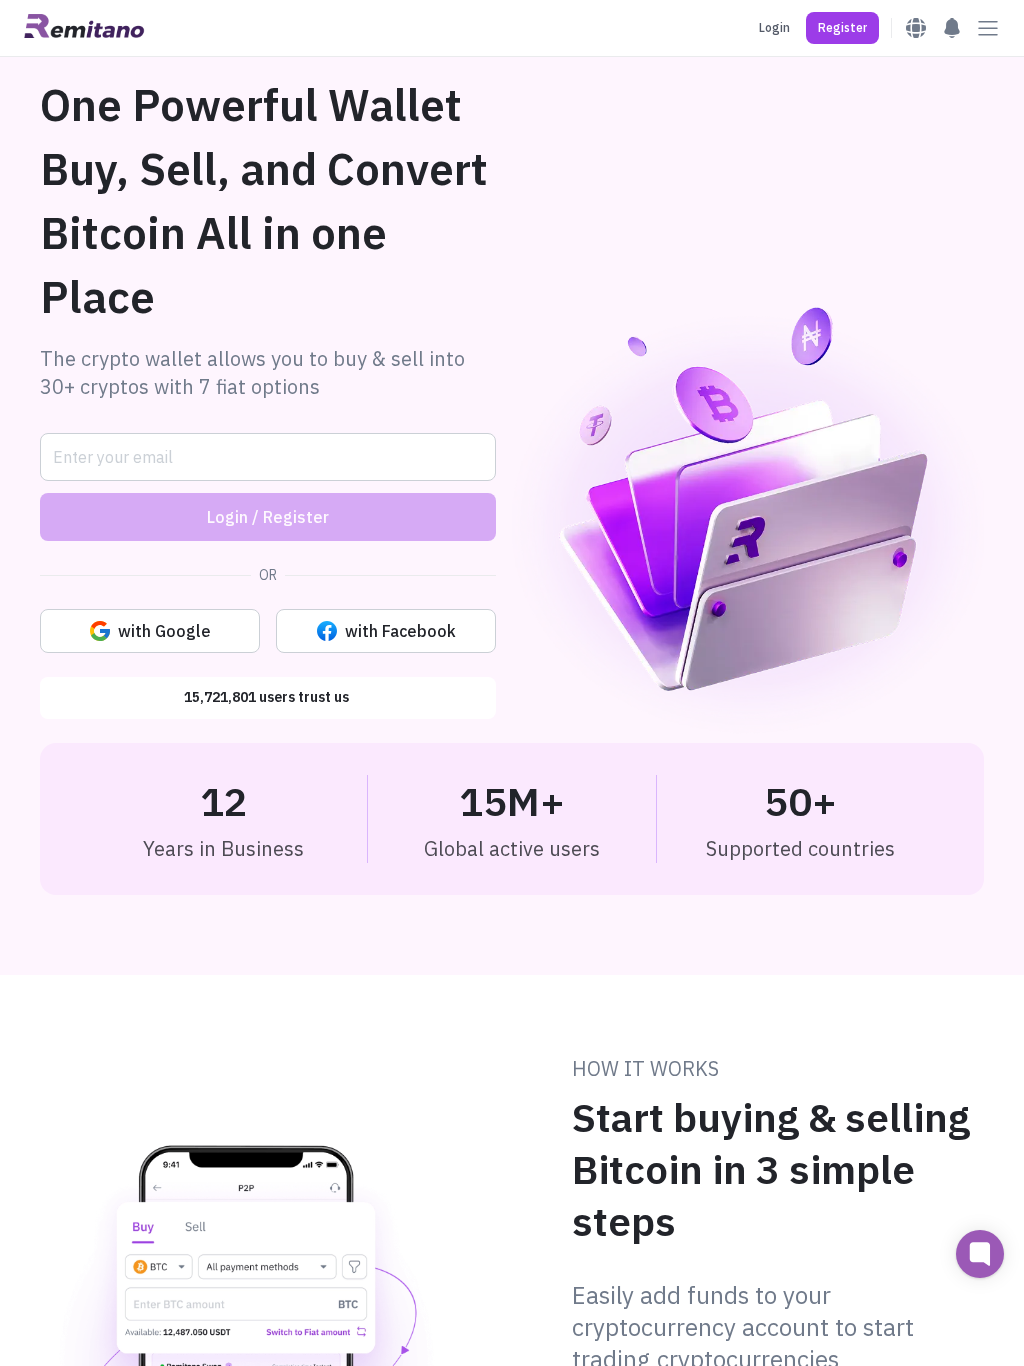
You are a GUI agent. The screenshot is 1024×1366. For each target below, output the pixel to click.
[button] (842, 28)
